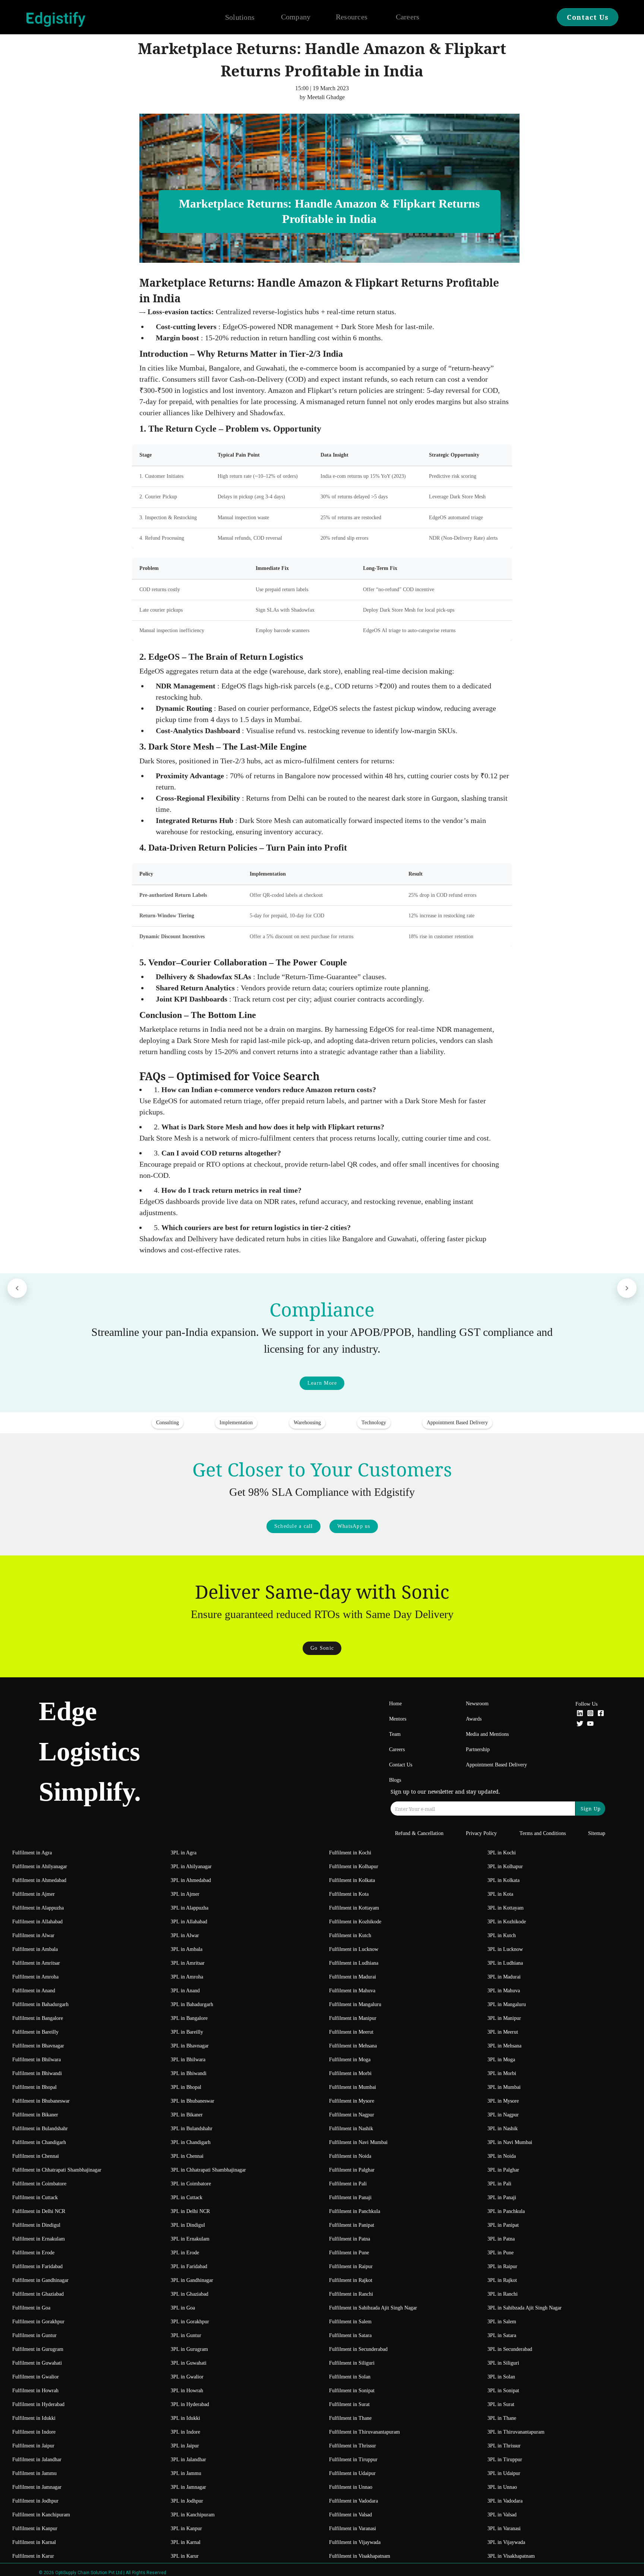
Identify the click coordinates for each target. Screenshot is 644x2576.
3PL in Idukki (185, 2418)
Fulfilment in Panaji (350, 2197)
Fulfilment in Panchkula (355, 2211)
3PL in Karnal (186, 2542)
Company (296, 17)
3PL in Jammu (186, 2473)
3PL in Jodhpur (187, 2501)
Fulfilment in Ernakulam (39, 2239)
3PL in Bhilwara (188, 2060)
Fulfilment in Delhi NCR (39, 2211)
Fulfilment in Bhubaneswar (41, 2101)
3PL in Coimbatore (191, 2184)
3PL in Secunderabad (510, 2349)
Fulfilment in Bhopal (34, 2087)
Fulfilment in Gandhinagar (40, 2280)
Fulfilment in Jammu (34, 2473)
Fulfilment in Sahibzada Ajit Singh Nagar (373, 2308)
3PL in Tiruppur (505, 2460)
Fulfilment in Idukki (34, 2418)
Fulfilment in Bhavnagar (38, 2046)
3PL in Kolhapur (505, 1866)
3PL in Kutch (502, 1935)
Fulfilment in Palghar (352, 2170)
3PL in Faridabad (189, 2266)
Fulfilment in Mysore (352, 2101)
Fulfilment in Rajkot (351, 2280)
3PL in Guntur (186, 2335)
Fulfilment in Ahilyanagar (40, 1866)
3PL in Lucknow (505, 1949)
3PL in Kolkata (503, 1880)
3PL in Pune (501, 2253)
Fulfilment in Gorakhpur (38, 2322)
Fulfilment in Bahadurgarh (40, 2004)
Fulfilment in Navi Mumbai (358, 2142)
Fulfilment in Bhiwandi (37, 2073)
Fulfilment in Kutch (350, 1935)
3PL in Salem (502, 2322)
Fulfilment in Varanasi (353, 2528)
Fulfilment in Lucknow (354, 1949)
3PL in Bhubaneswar (192, 2101)
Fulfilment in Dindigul (36, 2225)
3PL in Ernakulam (190, 2239)
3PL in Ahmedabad (191, 1880)
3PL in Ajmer (185, 1894)
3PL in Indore (185, 2432)
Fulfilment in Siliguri (352, 2363)
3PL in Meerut (503, 2032)
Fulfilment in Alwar (33, 1935)
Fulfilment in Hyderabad (38, 2404)
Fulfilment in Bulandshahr (40, 2129)
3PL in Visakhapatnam (511, 2556)
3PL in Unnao (502, 2487)
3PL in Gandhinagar (192, 2280)
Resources (352, 17)
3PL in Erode (185, 2253)
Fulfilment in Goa (31, 2308)
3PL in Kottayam (506, 1908)
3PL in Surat (501, 2404)
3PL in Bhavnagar (190, 2046)
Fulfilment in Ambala (35, 1949)
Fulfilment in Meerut (351, 2032)
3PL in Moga (501, 2060)
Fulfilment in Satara (350, 2335)
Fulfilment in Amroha (35, 1977)
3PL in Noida (502, 2156)
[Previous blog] (17, 1288)
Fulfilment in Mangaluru (355, 2004)
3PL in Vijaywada (506, 2542)
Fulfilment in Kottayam (354, 1908)
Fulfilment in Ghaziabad (38, 2294)
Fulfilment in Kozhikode (355, 1922)
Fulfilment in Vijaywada (355, 2542)
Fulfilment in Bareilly (35, 2032)
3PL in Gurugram (189, 2349)
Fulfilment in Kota (349, 1894)
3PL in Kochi (502, 1853)
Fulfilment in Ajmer (34, 1894)
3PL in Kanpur (186, 2528)
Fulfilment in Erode (33, 2253)
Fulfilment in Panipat (352, 2225)
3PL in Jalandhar (188, 2460)
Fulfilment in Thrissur (353, 2446)
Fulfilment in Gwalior (36, 2377)
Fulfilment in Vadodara (353, 2501)
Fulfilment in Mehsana (353, 2046)
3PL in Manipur (504, 2018)
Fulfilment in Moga (350, 2060)
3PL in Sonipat (503, 2391)
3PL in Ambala (187, 1949)
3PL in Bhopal (186, 2087)
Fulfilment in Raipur (351, 2266)
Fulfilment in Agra (32, 1853)
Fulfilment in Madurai (353, 1977)
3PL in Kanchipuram (193, 2515)
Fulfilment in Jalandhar (37, 2460)
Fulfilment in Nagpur (352, 2115)
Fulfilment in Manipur (353, 2018)
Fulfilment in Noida (350, 2156)
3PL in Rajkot (502, 2280)
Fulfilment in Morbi (350, 2073)
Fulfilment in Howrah (35, 2391)
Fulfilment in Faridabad (37, 2266)
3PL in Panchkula (506, 2211)
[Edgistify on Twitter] (580, 1724)
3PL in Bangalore (189, 2018)
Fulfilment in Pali (348, 2184)
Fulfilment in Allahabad (37, 1922)
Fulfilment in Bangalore (38, 2018)
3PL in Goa (183, 2308)
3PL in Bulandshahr (192, 2129)
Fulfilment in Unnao (351, 2487)
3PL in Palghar (503, 2170)
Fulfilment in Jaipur (33, 2446)
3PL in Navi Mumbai (510, 2142)
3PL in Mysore (503, 2101)
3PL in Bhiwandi (189, 2073)
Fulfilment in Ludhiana (354, 1963)
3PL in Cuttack (187, 2197)
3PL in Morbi (502, 2073)
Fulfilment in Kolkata (352, 1880)
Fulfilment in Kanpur (35, 2528)
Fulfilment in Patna (350, 2239)
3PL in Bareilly (187, 2032)
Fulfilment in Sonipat (352, 2391)
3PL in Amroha (187, 1977)
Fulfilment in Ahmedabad (39, 1880)
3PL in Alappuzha (190, 1908)
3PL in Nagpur (503, 2115)
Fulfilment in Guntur (34, 2335)
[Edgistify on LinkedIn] (580, 1714)
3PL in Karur (185, 2556)
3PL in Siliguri (503, 2363)
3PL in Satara (502, 2335)
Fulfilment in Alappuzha (38, 1908)
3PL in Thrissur (504, 2446)
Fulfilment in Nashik (351, 2129)
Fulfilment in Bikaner (35, 2115)
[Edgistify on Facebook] (601, 1714)
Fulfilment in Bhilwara (37, 2060)
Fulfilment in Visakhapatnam (360, 2556)
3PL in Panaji (502, 2197)
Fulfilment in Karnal (34, 2542)
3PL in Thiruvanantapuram (516, 2432)
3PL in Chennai (187, 2156)
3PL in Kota (500, 1894)
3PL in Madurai (504, 1977)
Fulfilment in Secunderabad (358, 2349)
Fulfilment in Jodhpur (35, 2501)
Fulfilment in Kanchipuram (41, 2515)
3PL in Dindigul (188, 2225)
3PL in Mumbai (504, 2087)
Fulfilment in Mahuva (352, 1991)
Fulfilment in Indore (34, 2432)
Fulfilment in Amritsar (36, 1963)
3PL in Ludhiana (505, 1963)
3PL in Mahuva (504, 1991)
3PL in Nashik (503, 2129)
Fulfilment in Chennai (36, 2156)
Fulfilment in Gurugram (38, 2349)
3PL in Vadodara (505, 2501)
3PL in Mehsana (504, 2046)
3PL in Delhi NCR (190, 2211)
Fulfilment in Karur (33, 2556)
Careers (408, 17)
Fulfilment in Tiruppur (353, 2460)
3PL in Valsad (502, 2515)
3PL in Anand (185, 1991)
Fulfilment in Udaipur (352, 2473)
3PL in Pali (499, 2184)
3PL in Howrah (187, 2391)
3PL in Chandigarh (191, 2142)
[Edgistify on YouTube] (590, 1724)
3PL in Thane (502, 2418)
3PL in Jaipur (185, 2446)
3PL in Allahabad (189, 1922)
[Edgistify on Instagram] (590, 1714)
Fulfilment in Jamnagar (37, 2487)
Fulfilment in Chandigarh (39, 2142)
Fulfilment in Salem (350, 2322)
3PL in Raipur (502, 2266)
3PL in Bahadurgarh (192, 2004)
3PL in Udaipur (504, 2473)
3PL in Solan (501, 2377)
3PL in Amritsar (188, 1963)
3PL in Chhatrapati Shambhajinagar (208, 2170)
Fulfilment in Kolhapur (354, 1866)
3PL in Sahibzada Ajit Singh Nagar (525, 2308)
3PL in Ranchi (503, 2294)
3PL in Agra (184, 1853)
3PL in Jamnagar (188, 2487)
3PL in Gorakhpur (190, 2322)
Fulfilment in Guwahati (37, 2363)
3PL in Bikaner (187, 2115)
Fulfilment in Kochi (350, 1853)
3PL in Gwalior (187, 2377)
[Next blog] (627, 1288)
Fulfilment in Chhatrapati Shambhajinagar (57, 2170)
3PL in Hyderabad (190, 2404)
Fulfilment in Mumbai (353, 2087)
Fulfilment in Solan (350, 2377)
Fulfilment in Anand (34, 1991)
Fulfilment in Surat (349, 2404)
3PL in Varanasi (504, 2528)
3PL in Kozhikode (507, 1922)
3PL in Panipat (503, 2225)
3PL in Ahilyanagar (191, 1866)
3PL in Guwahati (189, 2363)
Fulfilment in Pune (349, 2253)
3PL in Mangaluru (507, 2004)
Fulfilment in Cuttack (35, 2197)
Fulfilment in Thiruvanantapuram (364, 2432)
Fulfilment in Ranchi (351, 2294)
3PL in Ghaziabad (190, 2294)
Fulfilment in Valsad (351, 2515)
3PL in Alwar (185, 1935)
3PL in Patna (501, 2239)
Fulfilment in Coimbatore (39, 2184)
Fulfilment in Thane (350, 2418)
